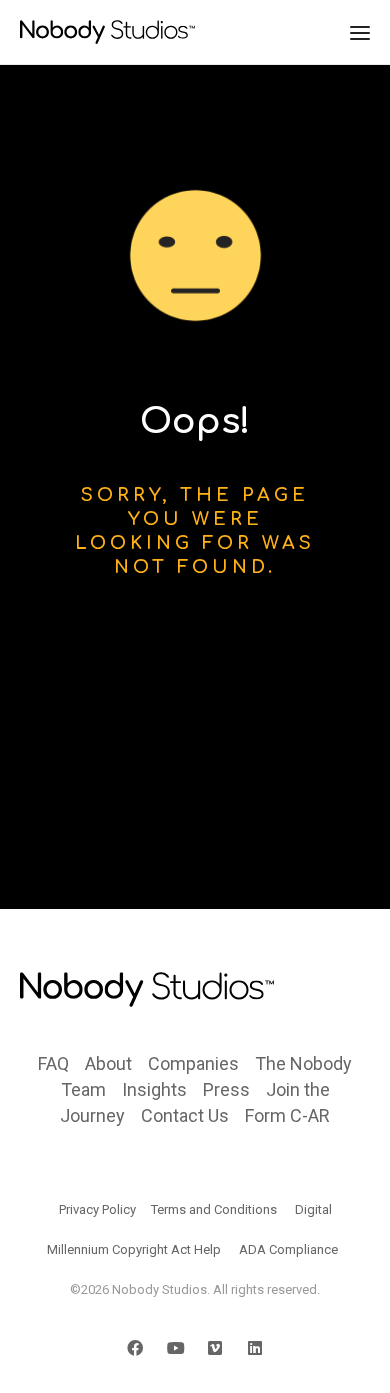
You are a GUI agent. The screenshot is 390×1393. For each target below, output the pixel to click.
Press (226, 1089)
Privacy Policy (97, 1209)
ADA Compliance (288, 1249)
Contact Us (185, 1115)
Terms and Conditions (214, 1209)
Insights (154, 1089)
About (108, 1063)
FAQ (53, 1063)
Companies (193, 1063)
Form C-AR (287, 1115)
